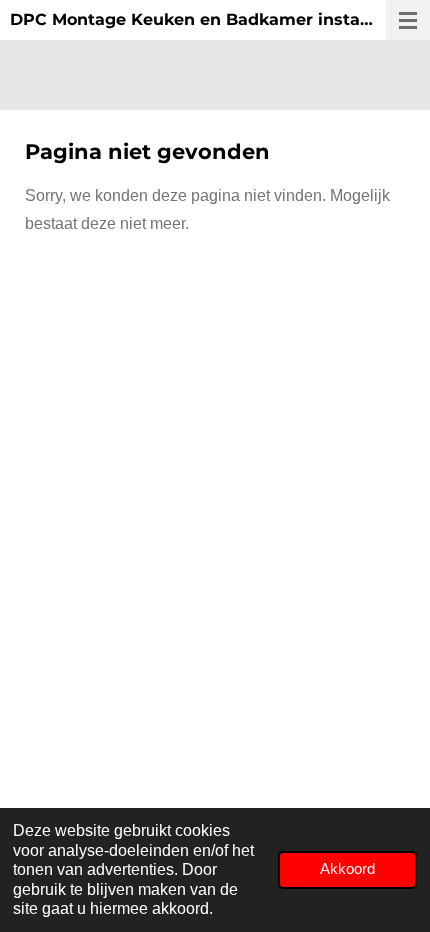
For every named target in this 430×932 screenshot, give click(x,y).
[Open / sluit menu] (408, 20)
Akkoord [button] (347, 869)
